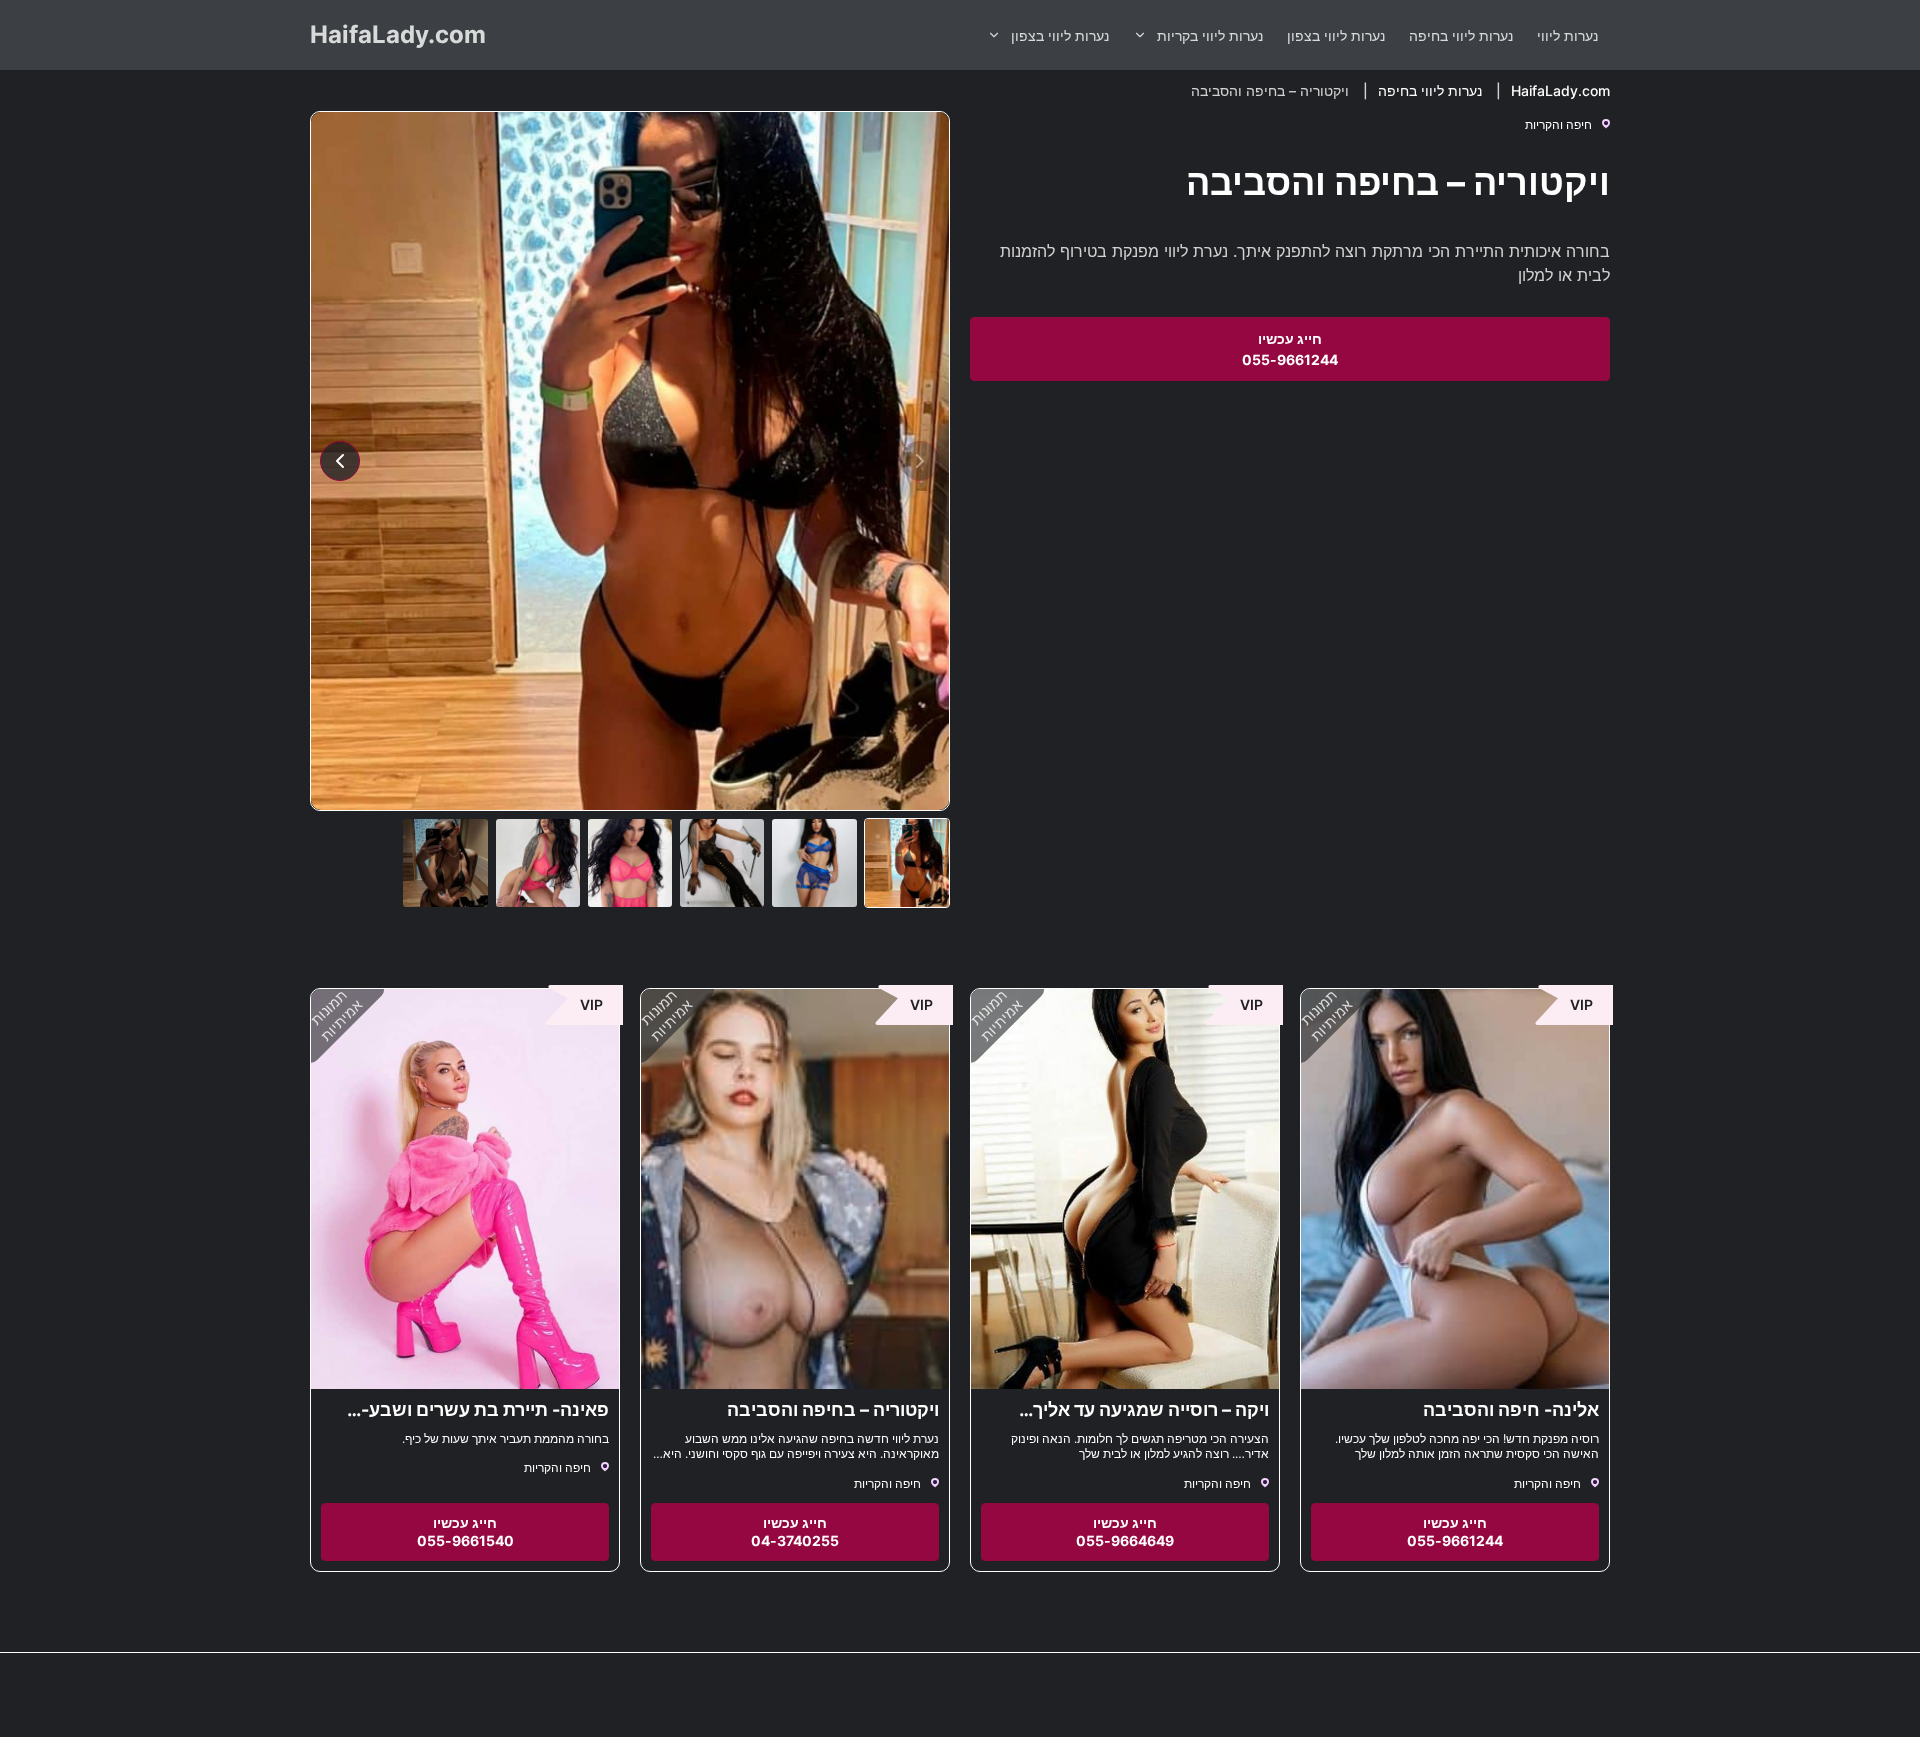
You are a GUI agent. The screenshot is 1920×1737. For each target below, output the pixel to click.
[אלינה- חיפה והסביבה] (1455, 1189)
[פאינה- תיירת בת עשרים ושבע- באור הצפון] (465, 1189)
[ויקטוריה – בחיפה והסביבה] (795, 1189)
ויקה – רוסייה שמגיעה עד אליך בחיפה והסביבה (1151, 1420)
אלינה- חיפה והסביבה (1511, 1409)
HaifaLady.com (398, 34)
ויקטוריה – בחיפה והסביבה (833, 1409)
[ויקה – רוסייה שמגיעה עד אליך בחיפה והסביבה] (1125, 1189)
